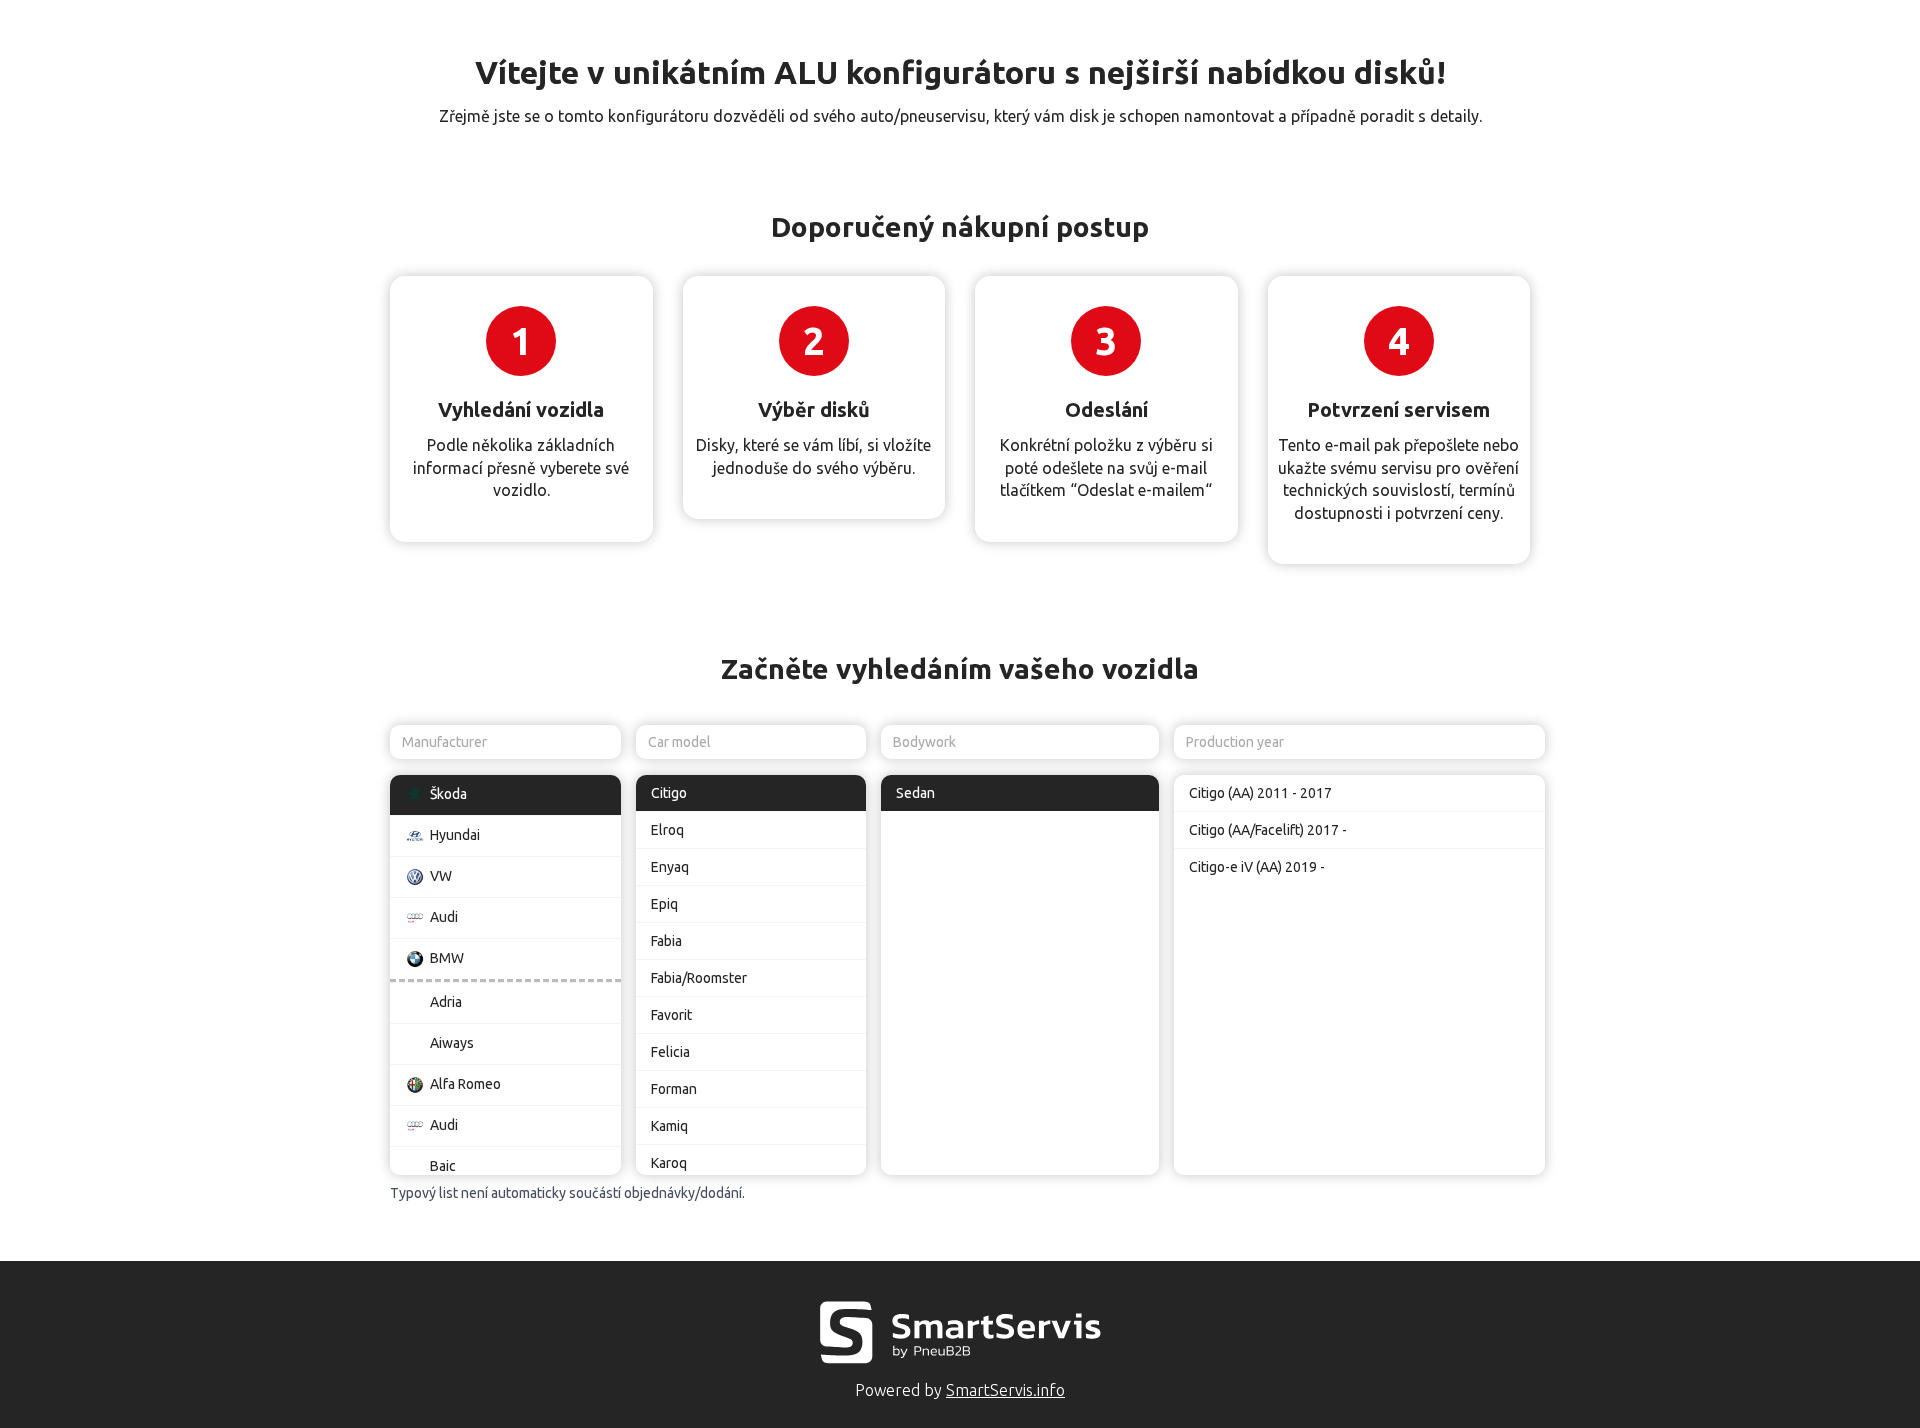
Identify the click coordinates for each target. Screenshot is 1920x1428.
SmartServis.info (1005, 1390)
